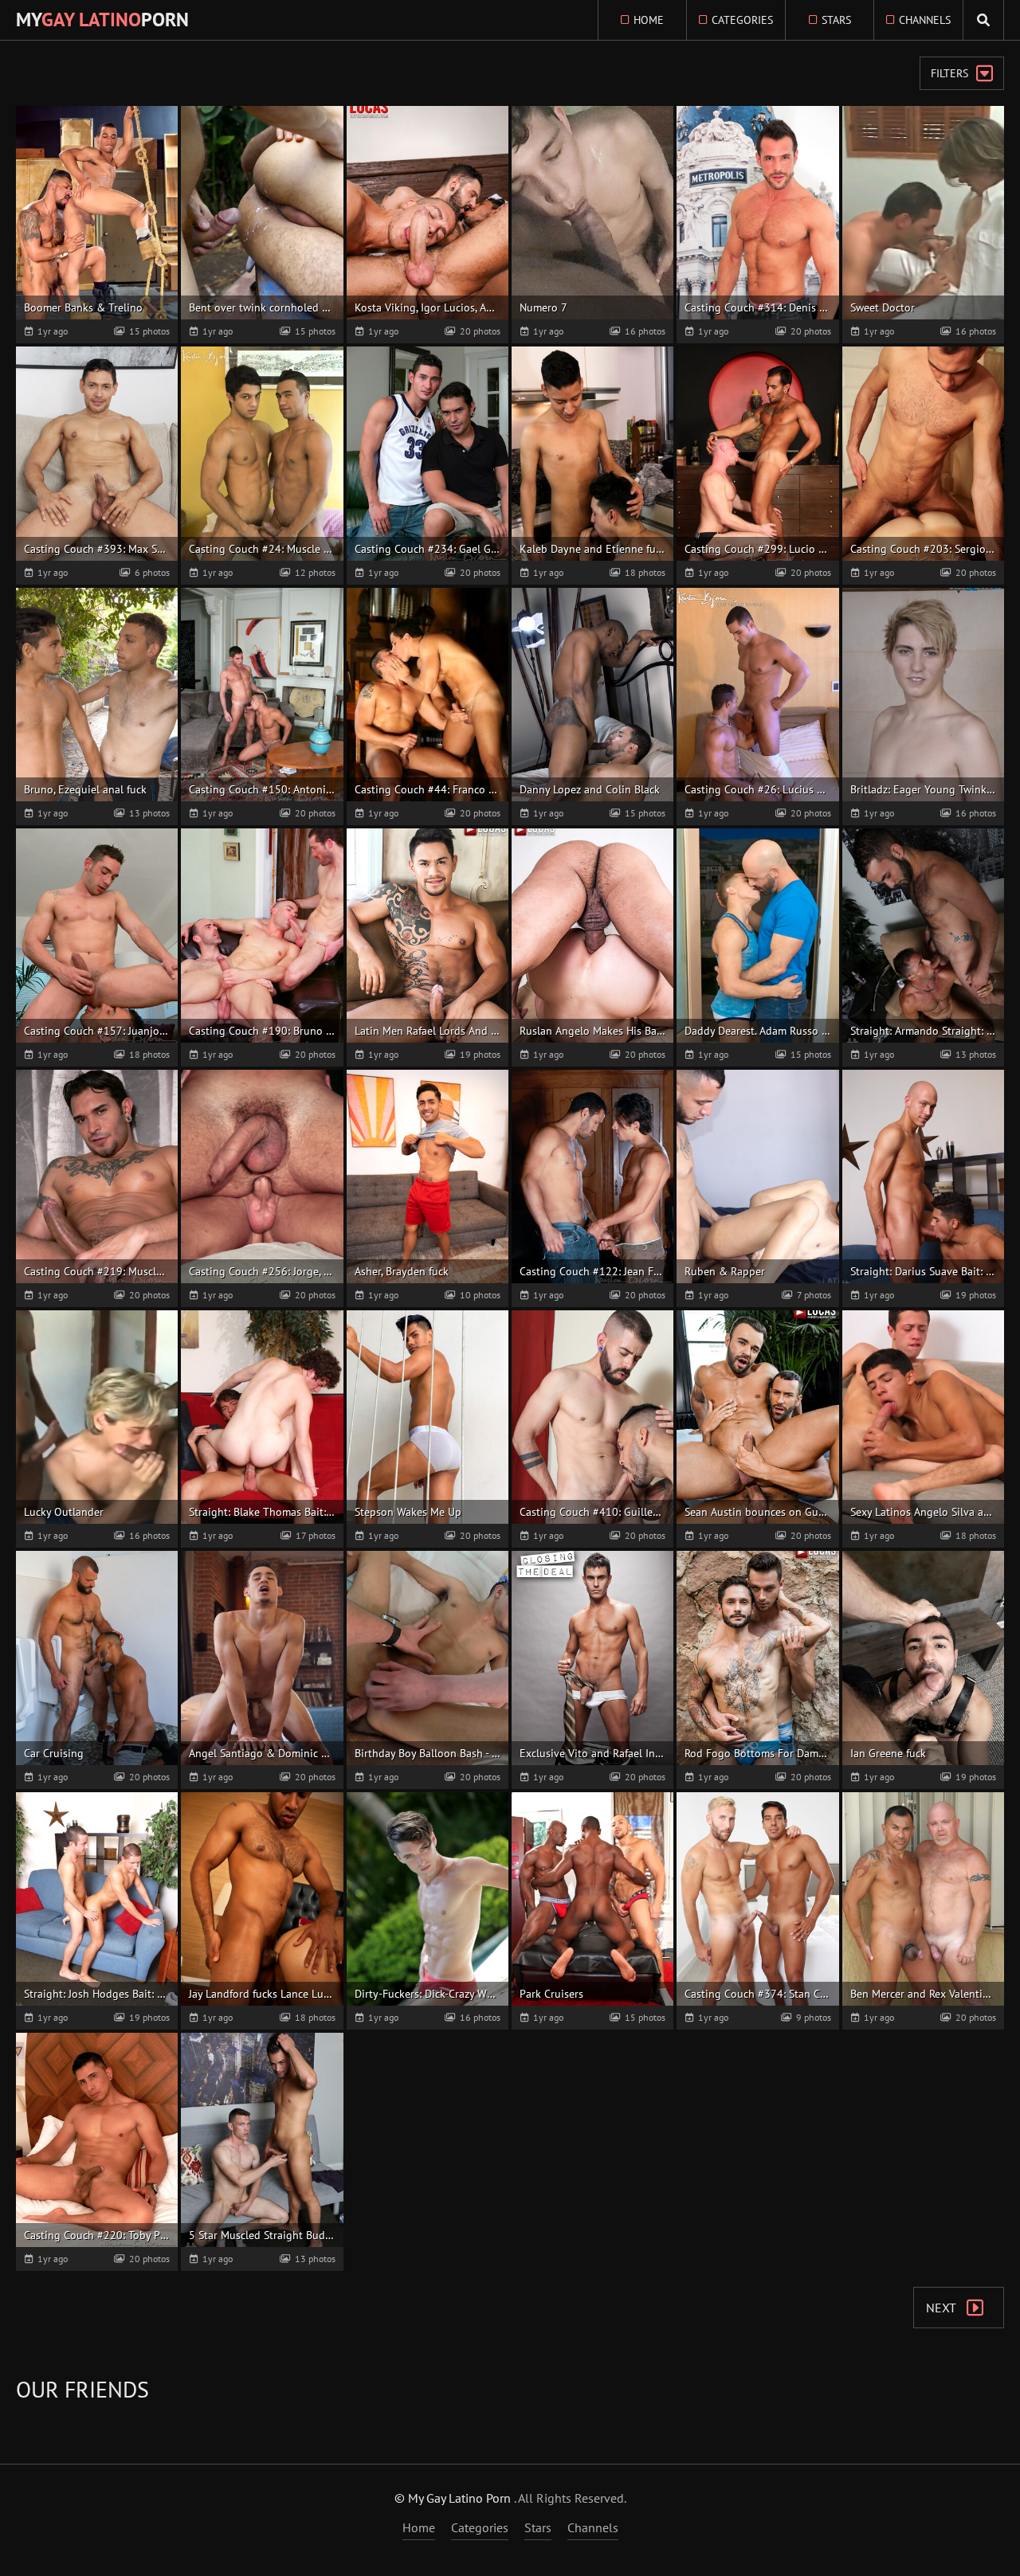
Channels (925, 20)
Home (649, 20)
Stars (836, 20)
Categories (742, 20)
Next (942, 2308)
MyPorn (102, 20)
